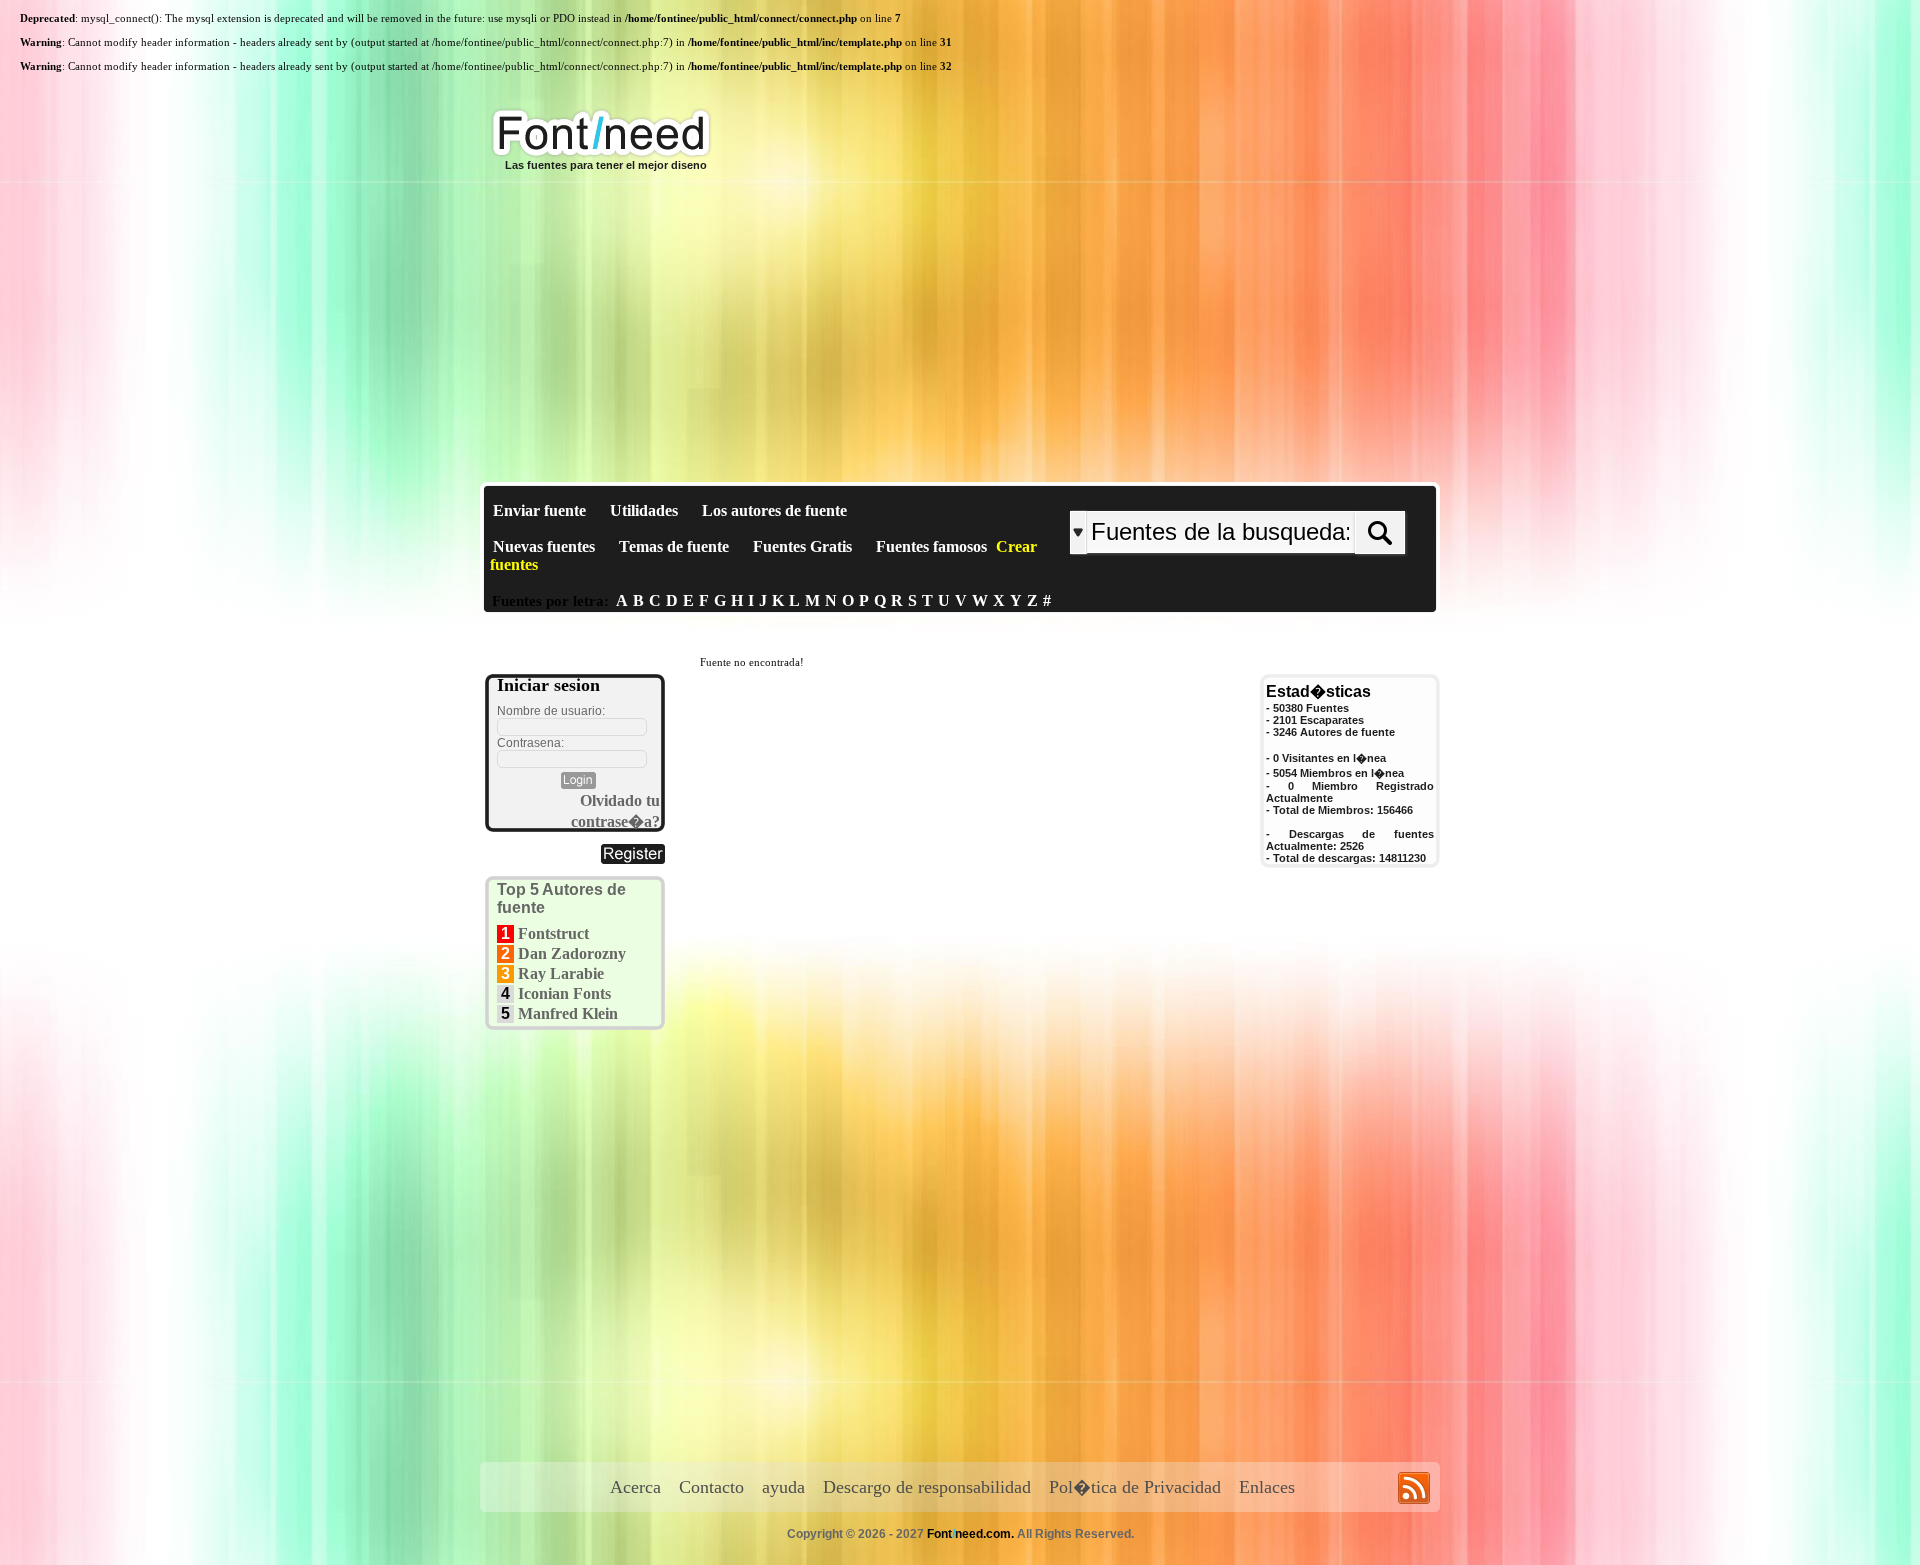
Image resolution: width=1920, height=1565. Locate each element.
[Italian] (1297, 494)
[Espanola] (1302, 494)
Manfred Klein (568, 1013)
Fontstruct (553, 933)
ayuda (783, 1487)
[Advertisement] (960, 332)
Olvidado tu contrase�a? (615, 811)
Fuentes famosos (931, 546)
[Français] (1282, 494)
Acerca (635, 1487)
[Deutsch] (1287, 494)
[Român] (1292, 494)
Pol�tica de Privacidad (1135, 1487)
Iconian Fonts (564, 993)
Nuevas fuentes (544, 546)
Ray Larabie (561, 973)
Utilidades (644, 510)
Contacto (711, 1487)
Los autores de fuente (774, 510)
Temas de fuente (674, 546)
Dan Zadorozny (572, 953)
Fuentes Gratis (802, 546)
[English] (1277, 494)
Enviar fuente (539, 510)
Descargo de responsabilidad (927, 1487)
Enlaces (1267, 1487)
